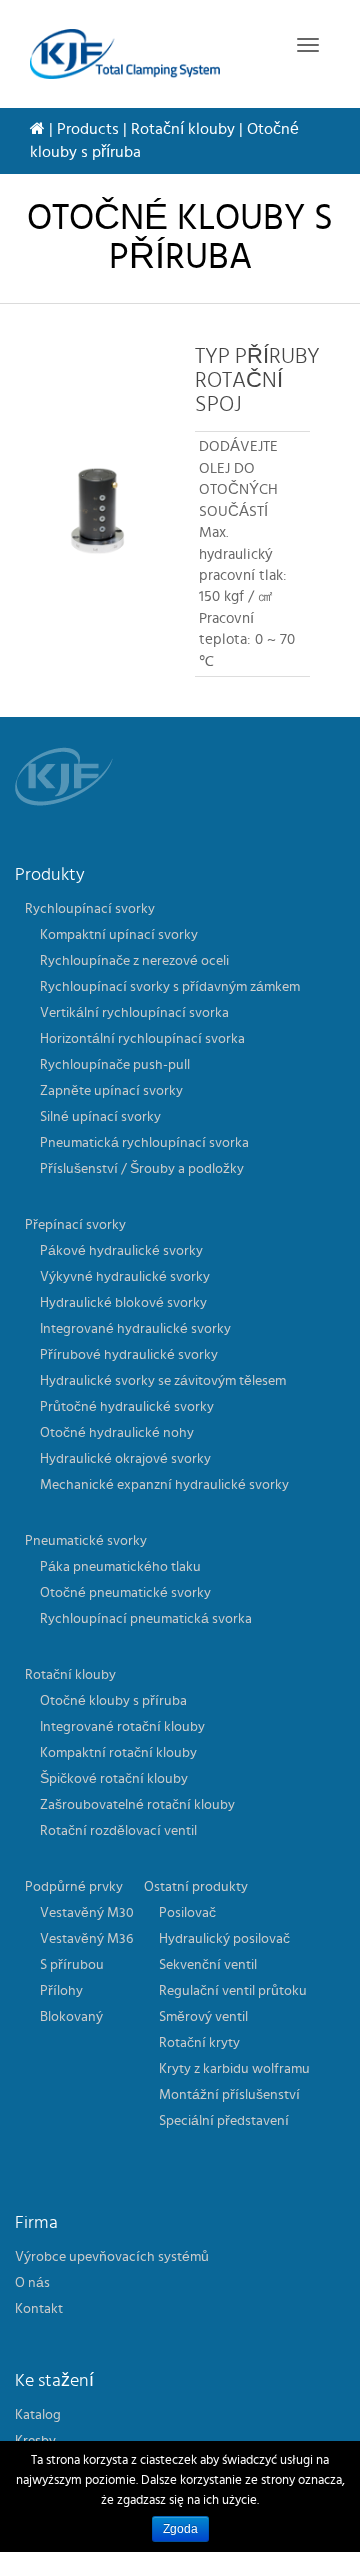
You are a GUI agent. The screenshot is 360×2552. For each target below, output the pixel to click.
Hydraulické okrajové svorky (125, 1459)
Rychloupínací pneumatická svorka (146, 1619)
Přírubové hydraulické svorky (129, 1355)
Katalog (38, 2415)
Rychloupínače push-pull (115, 1065)
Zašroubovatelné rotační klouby (137, 1805)
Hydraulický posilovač (224, 1939)
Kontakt (39, 2309)
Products (88, 129)
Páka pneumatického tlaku (120, 1567)
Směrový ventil (203, 2017)
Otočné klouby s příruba (113, 1701)
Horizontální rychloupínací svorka (142, 1039)
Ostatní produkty (196, 1887)
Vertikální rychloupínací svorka (134, 1013)
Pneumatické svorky (86, 1541)
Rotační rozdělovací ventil (118, 1831)
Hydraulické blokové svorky (123, 1303)
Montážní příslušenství (229, 2095)
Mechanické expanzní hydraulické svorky (164, 1485)
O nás (32, 2283)
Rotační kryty (199, 2043)
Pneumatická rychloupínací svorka (144, 1143)
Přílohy (61, 1991)
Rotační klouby (183, 129)
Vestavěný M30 (87, 1913)
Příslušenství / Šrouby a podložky (142, 1169)
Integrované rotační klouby (122, 1727)
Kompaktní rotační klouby (118, 1753)
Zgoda (180, 2529)
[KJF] (125, 54)
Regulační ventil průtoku (233, 1991)
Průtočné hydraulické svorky (127, 1407)
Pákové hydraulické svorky (121, 1251)
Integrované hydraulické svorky (135, 1329)
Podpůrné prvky (74, 1887)
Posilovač (187, 1913)
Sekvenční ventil (208, 1965)
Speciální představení (224, 2121)
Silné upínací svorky (100, 1117)
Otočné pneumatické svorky (125, 1593)
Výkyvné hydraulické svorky (125, 1277)
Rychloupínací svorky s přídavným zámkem (170, 987)
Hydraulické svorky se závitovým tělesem (163, 1381)
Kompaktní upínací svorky (119, 935)
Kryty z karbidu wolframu (234, 2069)
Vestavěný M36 (86, 1939)
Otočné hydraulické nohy (117, 1433)
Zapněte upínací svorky (111, 1091)
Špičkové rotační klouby (114, 1779)
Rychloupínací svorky (90, 909)
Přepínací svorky (75, 1225)
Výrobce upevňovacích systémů (112, 2257)
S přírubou (72, 1965)
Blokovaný (71, 2017)
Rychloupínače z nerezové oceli (134, 961)
